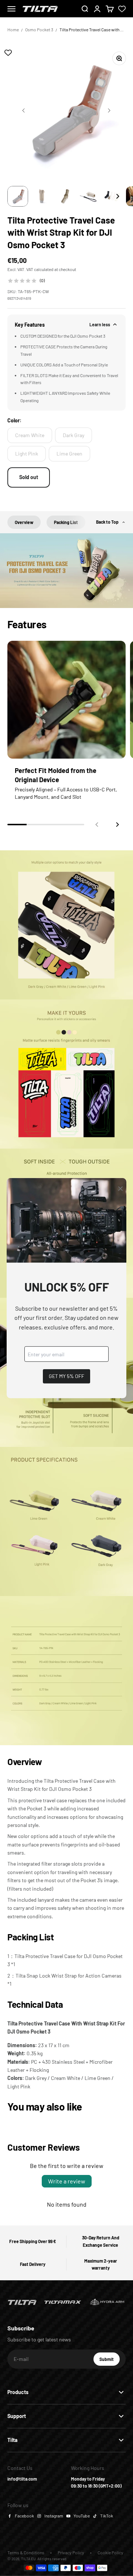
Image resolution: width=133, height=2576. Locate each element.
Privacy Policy (71, 2552)
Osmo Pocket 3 (39, 29)
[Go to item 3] (65, 196)
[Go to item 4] (89, 196)
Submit (110, 2361)
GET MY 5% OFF (66, 1376)
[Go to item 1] (18, 196)
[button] (117, 825)
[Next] (118, 196)
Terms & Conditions (26, 2552)
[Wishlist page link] (122, 9)
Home (13, 29)
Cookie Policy (110, 2552)
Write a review (67, 2181)
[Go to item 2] (41, 196)
